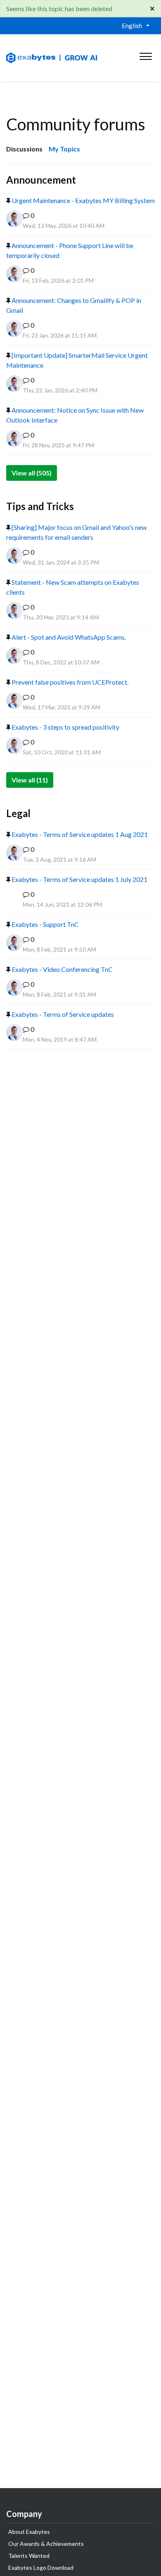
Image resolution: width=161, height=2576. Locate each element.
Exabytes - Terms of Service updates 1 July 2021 (79, 879)
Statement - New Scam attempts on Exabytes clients (73, 587)
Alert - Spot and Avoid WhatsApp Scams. (68, 637)
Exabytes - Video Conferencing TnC (62, 969)
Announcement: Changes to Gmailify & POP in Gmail (74, 305)
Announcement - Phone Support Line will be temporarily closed (70, 250)
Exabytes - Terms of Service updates (62, 1014)
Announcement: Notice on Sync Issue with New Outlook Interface (75, 415)
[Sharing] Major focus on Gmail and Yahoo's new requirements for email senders (76, 532)
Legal (18, 813)
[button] (146, 54)
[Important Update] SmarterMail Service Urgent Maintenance (77, 360)
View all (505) (32, 473)
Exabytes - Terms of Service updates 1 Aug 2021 (79, 834)
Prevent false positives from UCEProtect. (69, 682)
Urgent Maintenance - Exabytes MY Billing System (83, 200)
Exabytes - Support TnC (45, 924)
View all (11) (30, 780)
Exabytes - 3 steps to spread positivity (65, 727)
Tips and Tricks (40, 506)
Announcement (41, 180)
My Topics (64, 149)
